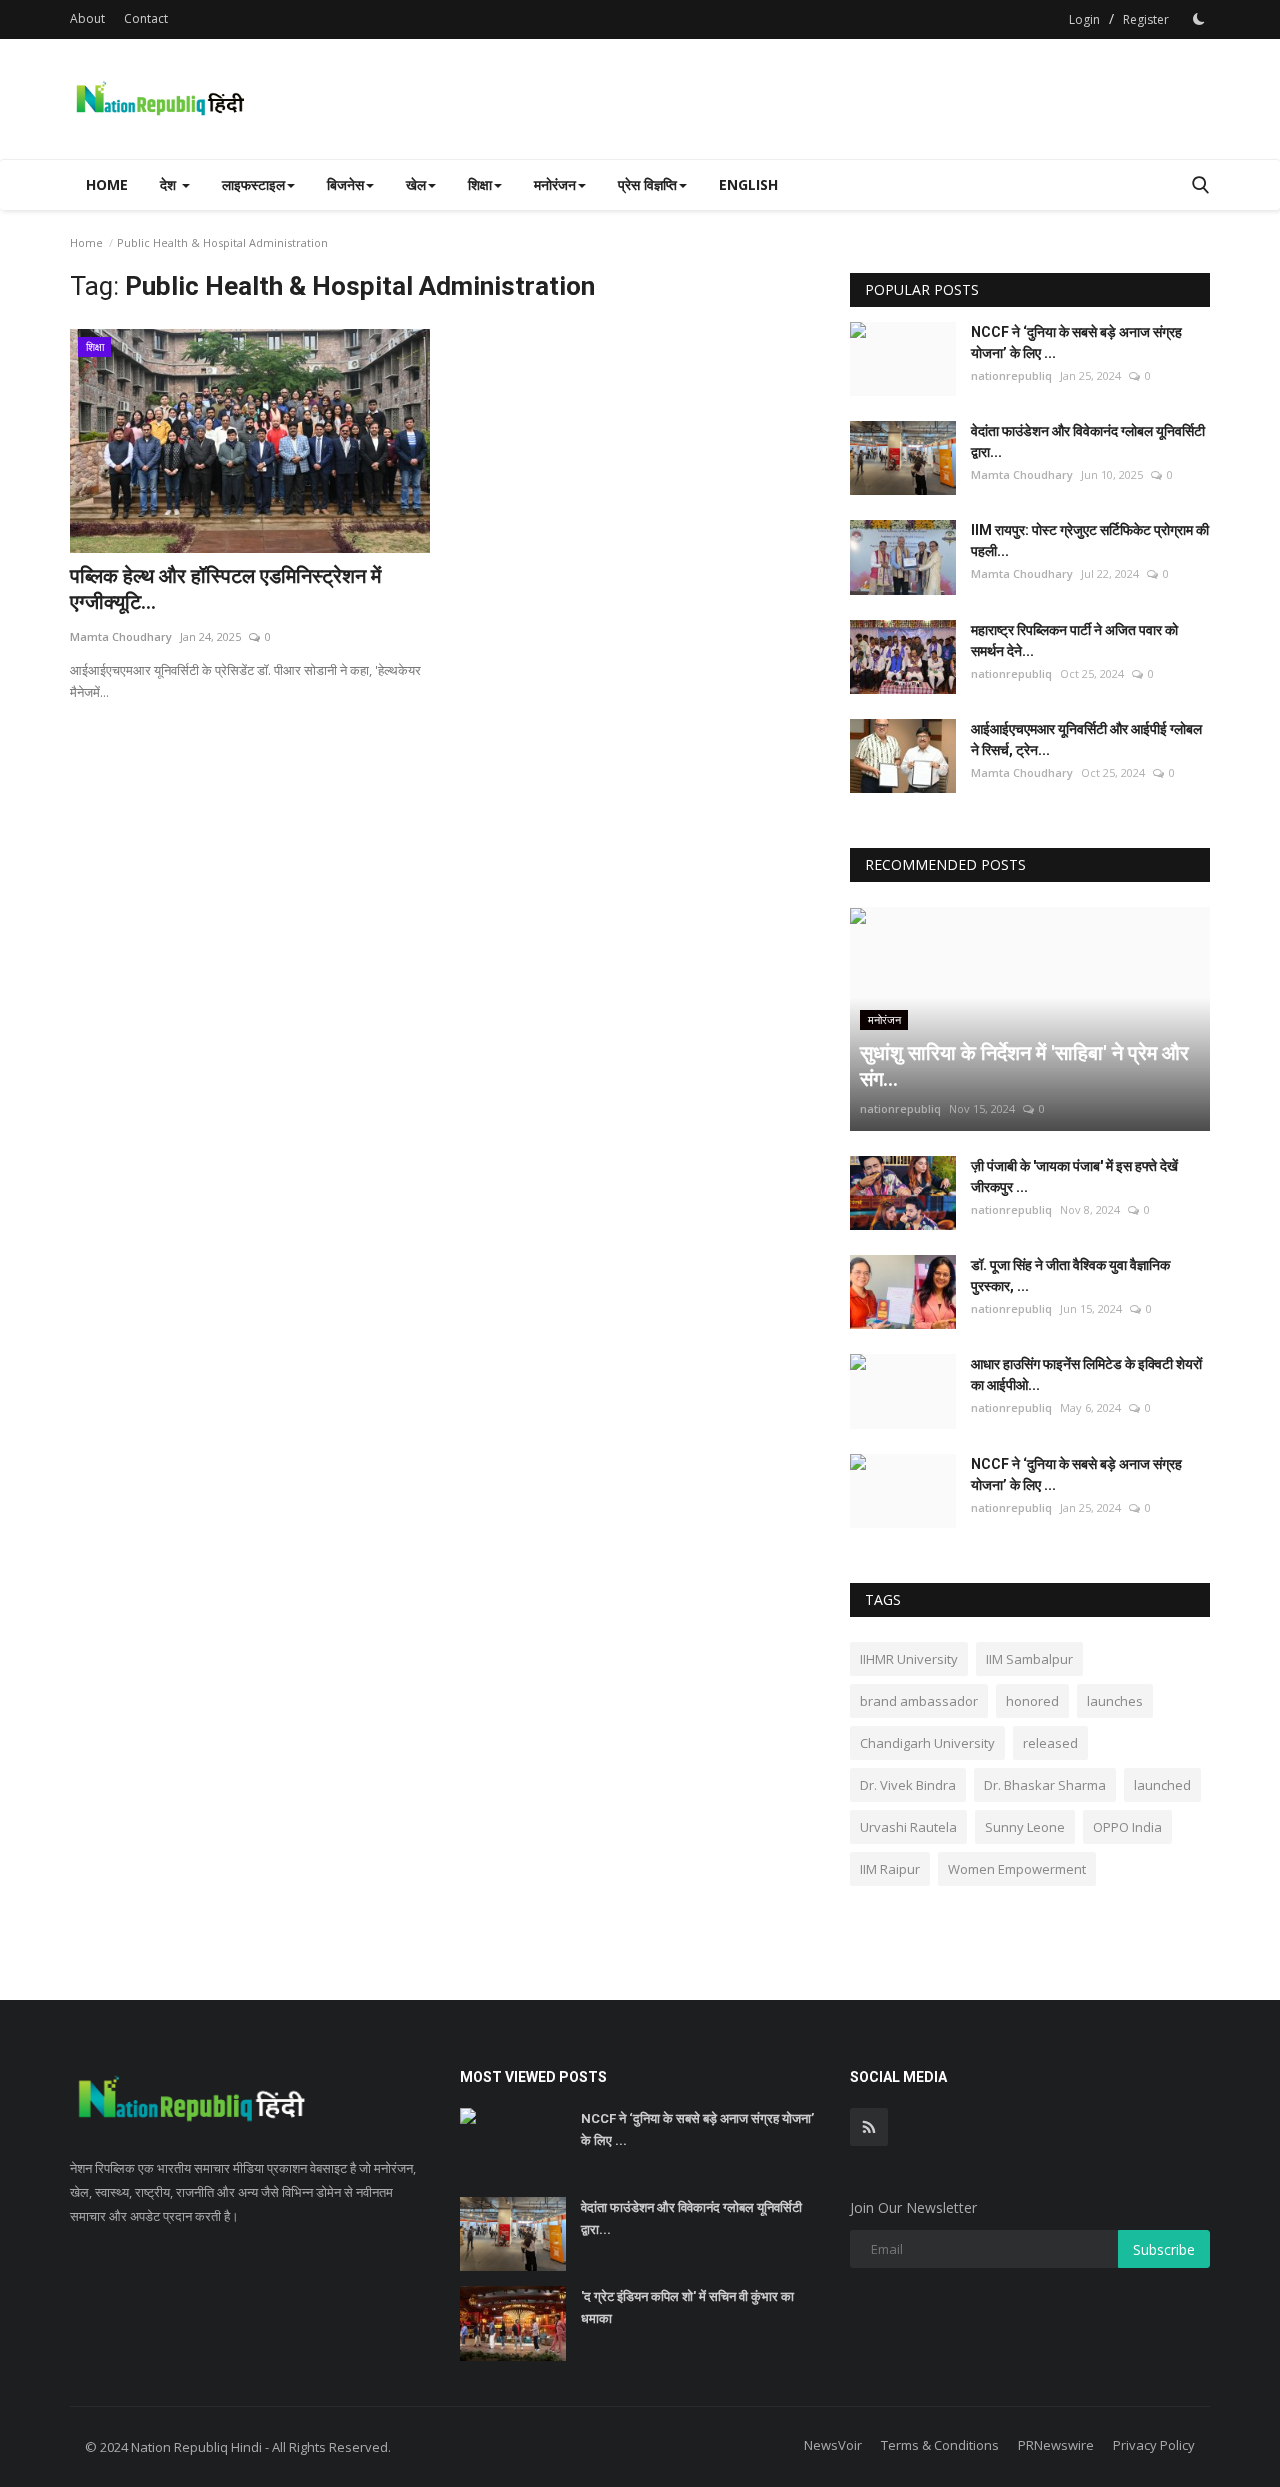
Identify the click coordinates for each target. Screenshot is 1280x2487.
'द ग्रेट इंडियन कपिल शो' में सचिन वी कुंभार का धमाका (687, 2307)
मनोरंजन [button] (555, 184)
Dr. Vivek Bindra (908, 1785)
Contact (146, 18)
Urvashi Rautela (908, 1827)
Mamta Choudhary (121, 636)
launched (1162, 1785)
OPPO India (1127, 1827)
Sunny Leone (1025, 1827)
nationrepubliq (1011, 375)
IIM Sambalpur (1029, 1659)
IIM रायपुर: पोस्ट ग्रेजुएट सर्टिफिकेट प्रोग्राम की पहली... (1090, 540)
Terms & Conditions (940, 2445)
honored (1032, 1701)
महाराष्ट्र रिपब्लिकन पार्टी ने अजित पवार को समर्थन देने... (1074, 640)
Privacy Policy (1154, 2445)
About (87, 18)
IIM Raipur (890, 1869)
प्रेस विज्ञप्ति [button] (647, 184)
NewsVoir (833, 2445)
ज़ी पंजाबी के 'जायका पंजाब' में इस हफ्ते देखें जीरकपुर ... (1074, 1176)
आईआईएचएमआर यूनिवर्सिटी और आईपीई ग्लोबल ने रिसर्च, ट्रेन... (1086, 739)
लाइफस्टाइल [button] (253, 184)
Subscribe (1164, 2249)
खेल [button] (416, 184)
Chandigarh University (927, 1743)
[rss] (869, 2127)
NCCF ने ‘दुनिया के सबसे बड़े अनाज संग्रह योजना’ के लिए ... (1076, 342)
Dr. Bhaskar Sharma (1045, 1785)
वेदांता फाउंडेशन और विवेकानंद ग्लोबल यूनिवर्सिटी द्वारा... (1088, 441)
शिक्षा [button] (480, 184)
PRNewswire (1056, 2445)
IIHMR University (909, 1659)
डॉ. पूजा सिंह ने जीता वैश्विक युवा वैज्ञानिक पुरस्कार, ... (1070, 1275)
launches (1115, 1701)
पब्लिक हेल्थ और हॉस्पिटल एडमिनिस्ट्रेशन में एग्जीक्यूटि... (225, 589)
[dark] (1199, 19)
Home (107, 184)
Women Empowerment (1017, 1869)
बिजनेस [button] (345, 184)
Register (1146, 19)
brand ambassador (919, 1701)
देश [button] (170, 184)
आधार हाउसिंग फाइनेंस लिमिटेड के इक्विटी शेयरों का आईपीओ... (1086, 1374)
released (1050, 1743)
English (748, 184)
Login (1084, 19)
